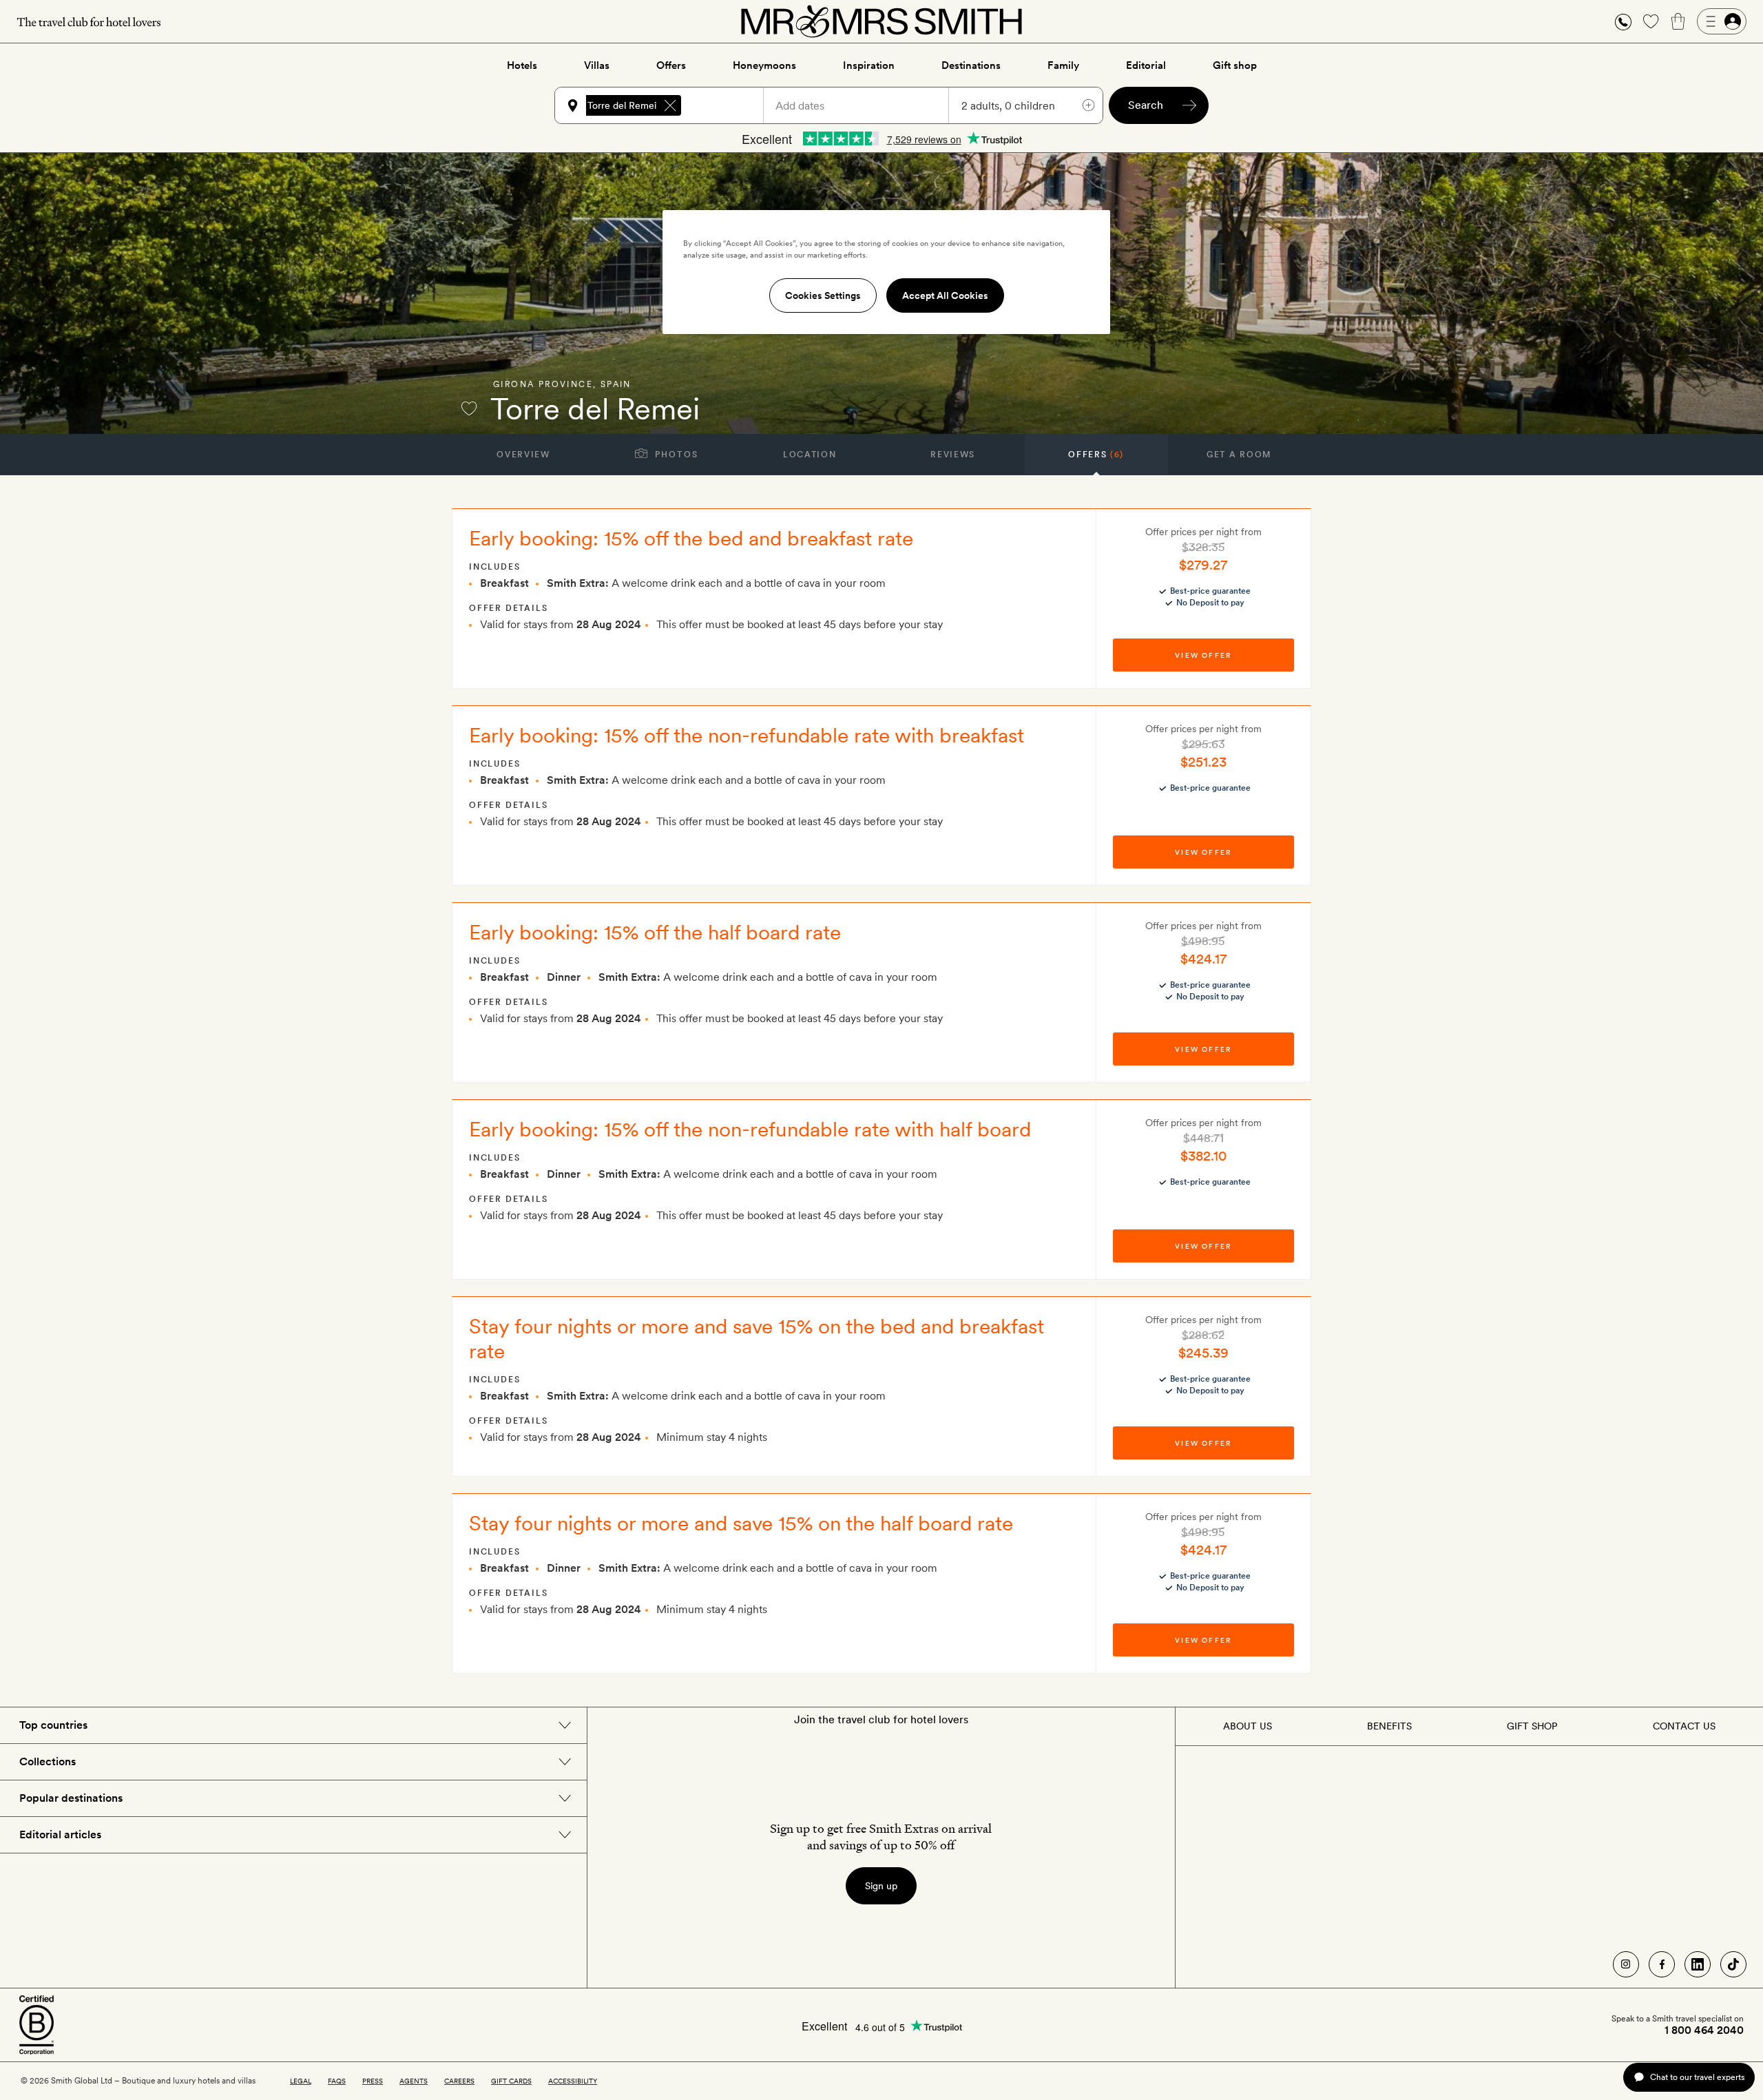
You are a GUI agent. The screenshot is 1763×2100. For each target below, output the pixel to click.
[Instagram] (1626, 1964)
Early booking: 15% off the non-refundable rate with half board (750, 1129)
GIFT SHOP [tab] (1532, 1726)
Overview (523, 455)
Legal (301, 2081)
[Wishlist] (1651, 21)
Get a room (1239, 455)
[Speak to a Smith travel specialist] (1623, 21)
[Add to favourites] (469, 408)
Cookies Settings (823, 295)
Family (1063, 65)
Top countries (53, 1725)
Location (810, 455)
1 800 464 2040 (1704, 2030)
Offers (671, 65)
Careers (459, 2081)
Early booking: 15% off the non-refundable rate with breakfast (747, 735)
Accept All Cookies (945, 295)
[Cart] (1678, 21)
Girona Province (543, 384)
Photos (675, 455)
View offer (1203, 655)
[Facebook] (1662, 1964)
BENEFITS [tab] (1389, 1726)
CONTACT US (1684, 1726)
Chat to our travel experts (1697, 2077)
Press (373, 2081)
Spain (616, 384)
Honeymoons (764, 65)
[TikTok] (1733, 1964)
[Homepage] (881, 21)
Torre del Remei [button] (622, 105)
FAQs (337, 2081)
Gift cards (511, 2081)
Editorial (1146, 65)
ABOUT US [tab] (1248, 1726)
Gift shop (1235, 65)
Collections (48, 1761)
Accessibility (573, 2081)
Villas (597, 65)
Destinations (971, 65)
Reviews (953, 455)
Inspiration (869, 65)
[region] (886, 272)
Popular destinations (71, 1798)
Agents (414, 2081)
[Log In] (1722, 21)
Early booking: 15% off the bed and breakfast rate (691, 538)
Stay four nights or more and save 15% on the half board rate (741, 1523)
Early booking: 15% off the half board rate (655, 932)
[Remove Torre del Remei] (670, 105)
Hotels (522, 65)
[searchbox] (729, 105)
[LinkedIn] (1698, 1964)
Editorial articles (60, 1834)
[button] (1623, 22)
